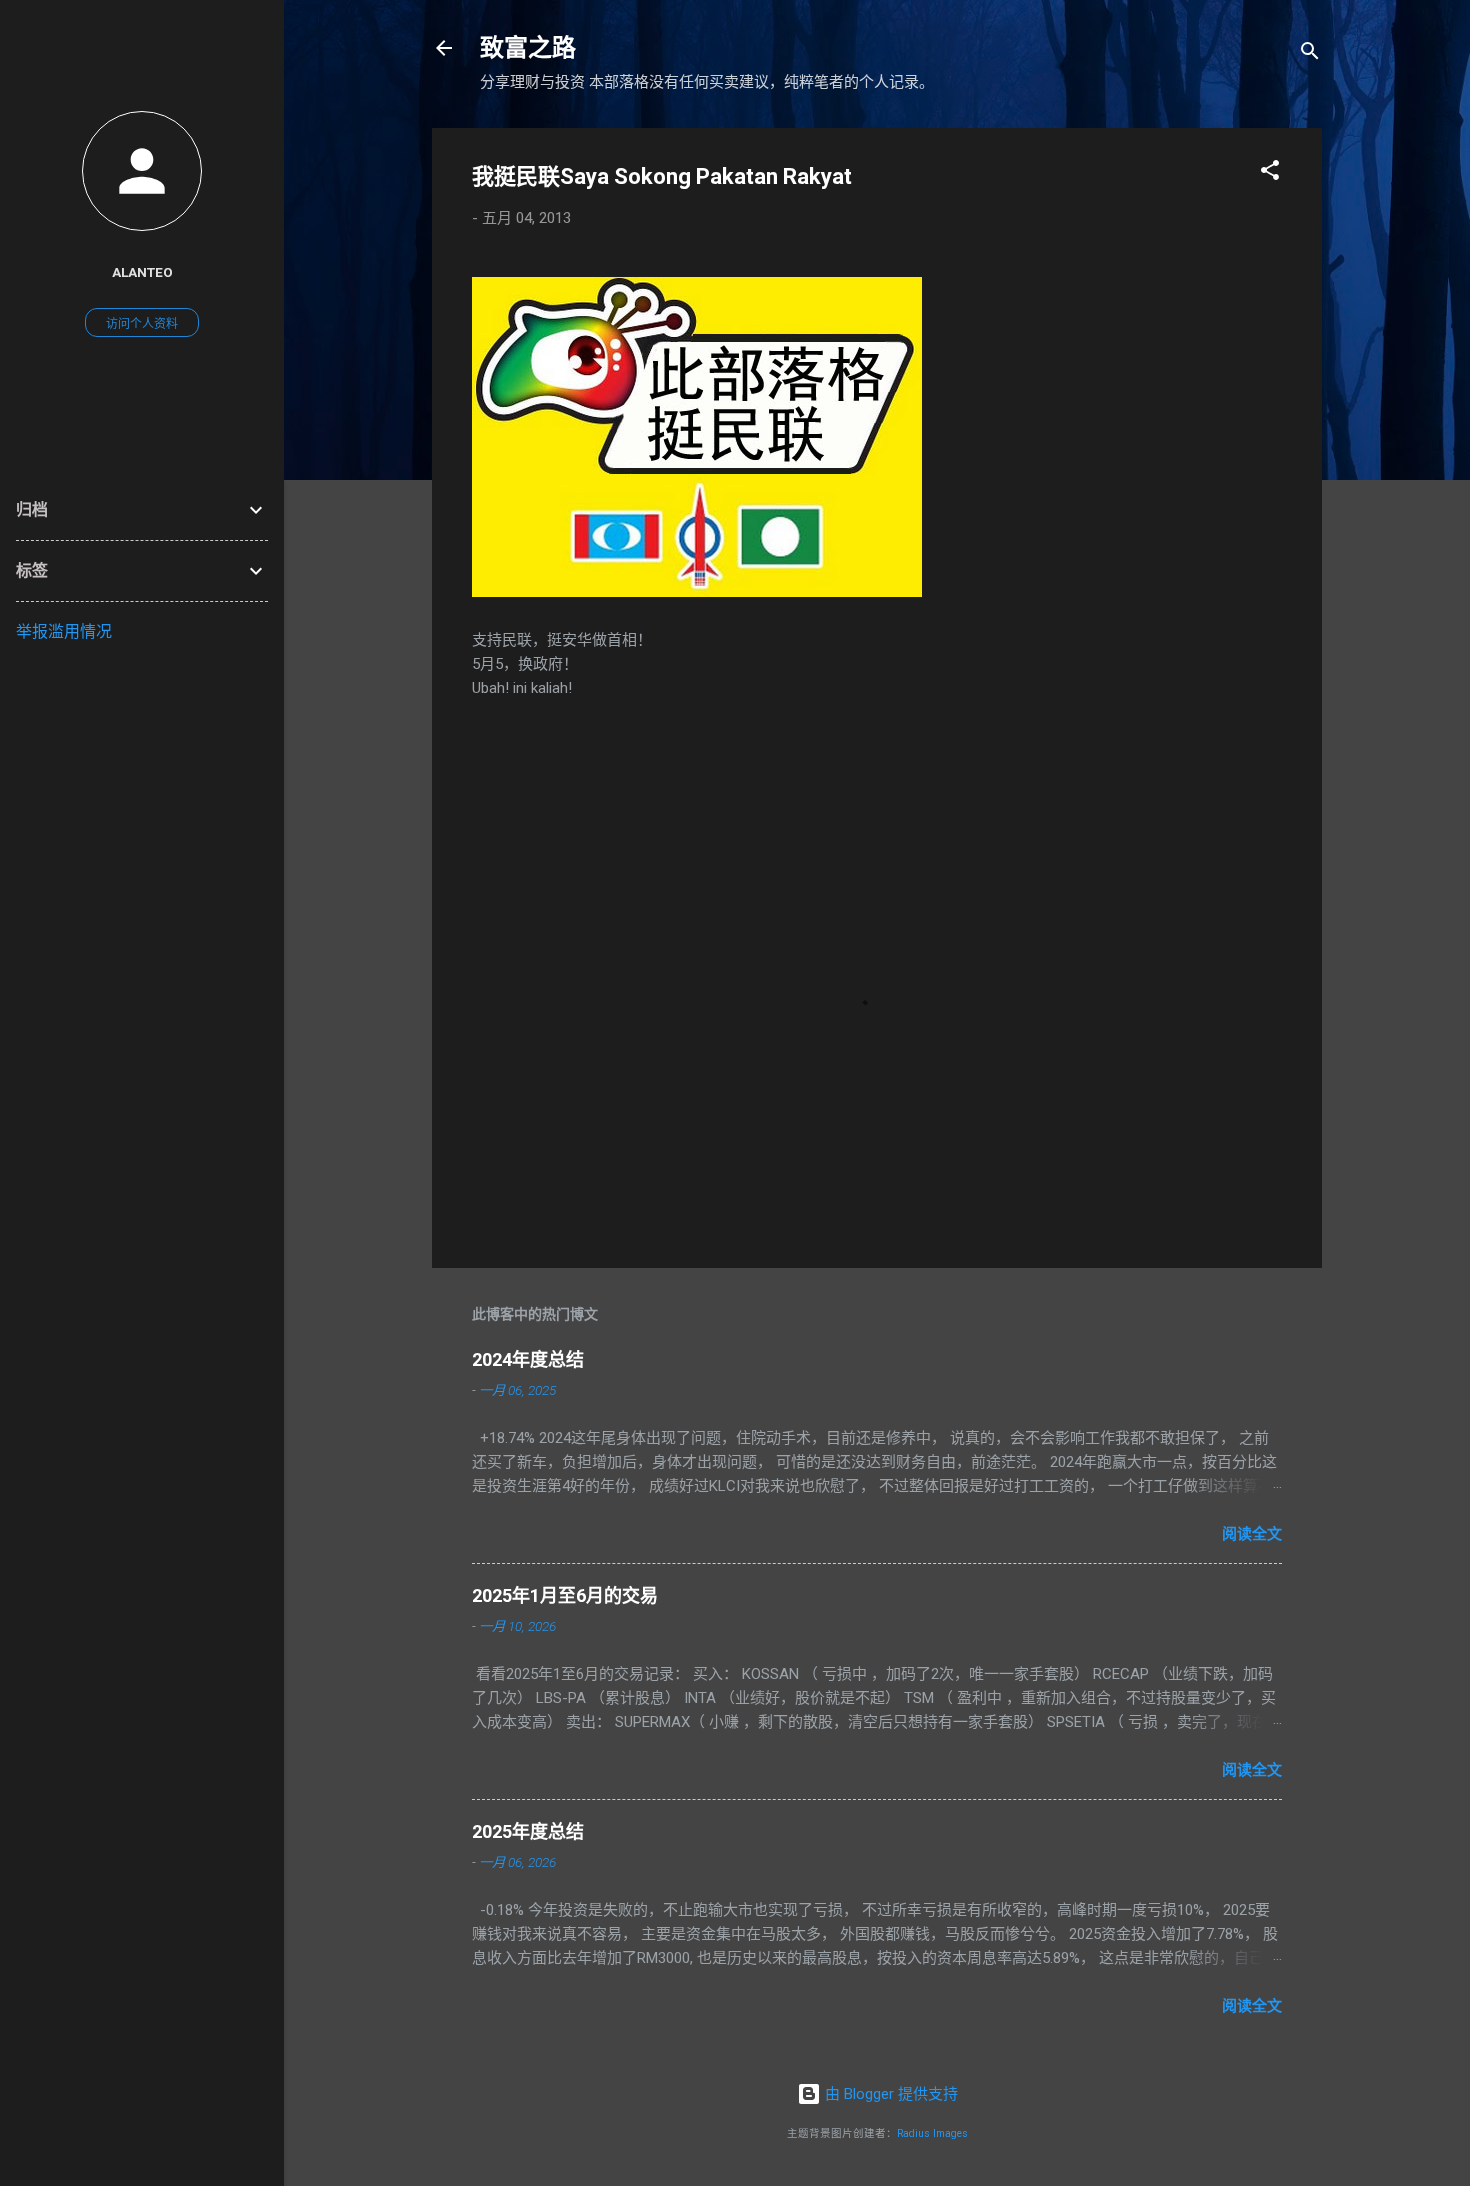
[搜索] (1310, 54)
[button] (1270, 173)
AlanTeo (142, 272)
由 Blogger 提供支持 (889, 2094)
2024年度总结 (528, 1359)
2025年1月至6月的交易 (565, 1595)
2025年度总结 (528, 1831)
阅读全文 (1252, 1534)
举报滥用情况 (64, 631)
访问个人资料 (142, 324)
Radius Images (932, 2133)
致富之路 (528, 48)
